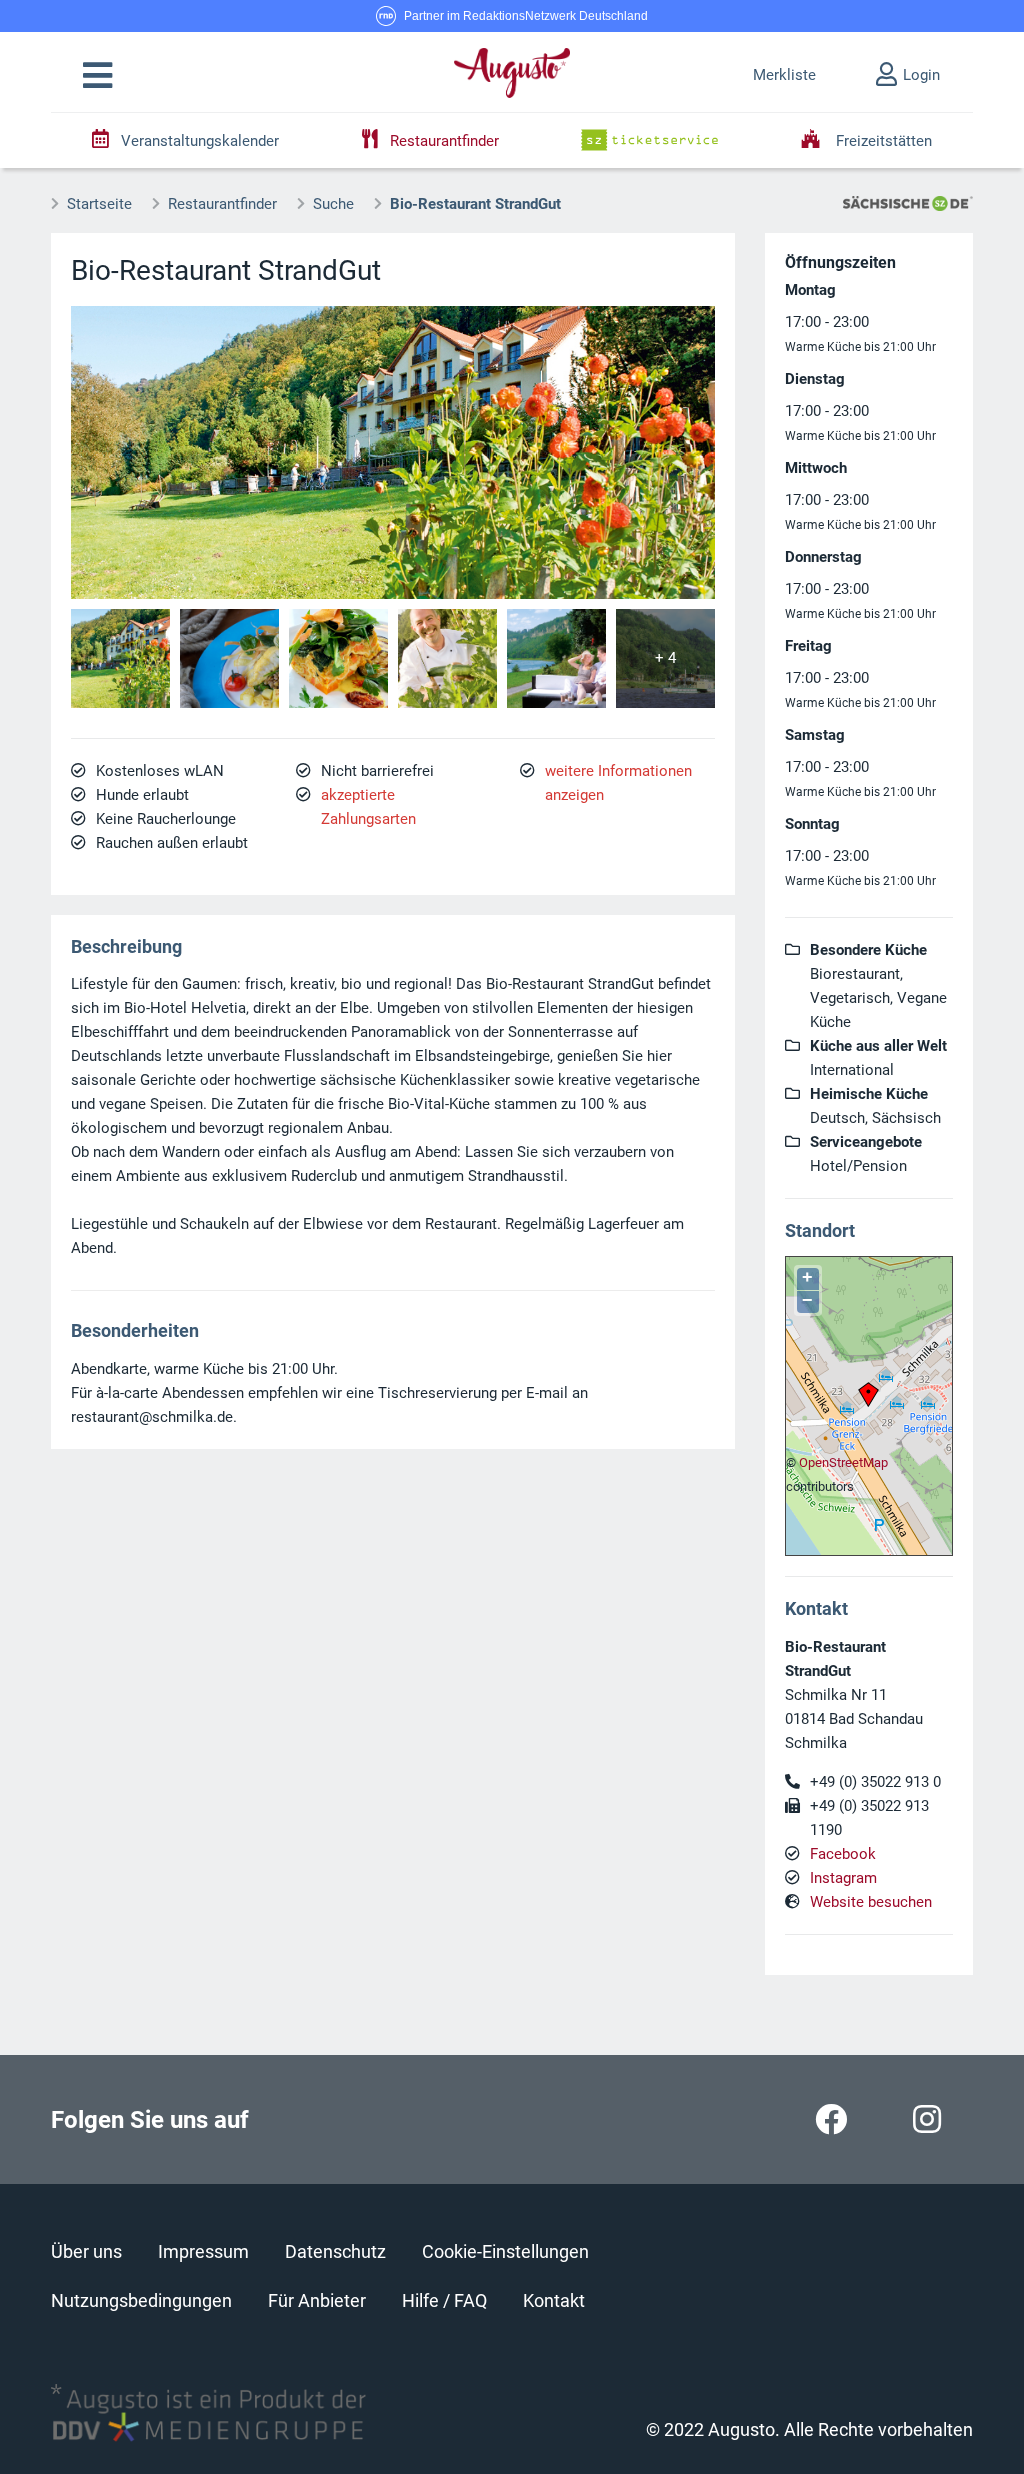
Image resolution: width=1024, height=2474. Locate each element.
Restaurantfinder (222, 204)
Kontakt (554, 2300)
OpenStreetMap (843, 1462)
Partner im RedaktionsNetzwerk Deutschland (526, 16)
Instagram (843, 1878)
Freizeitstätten (882, 141)
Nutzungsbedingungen (141, 2300)
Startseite (99, 204)
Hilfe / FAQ (444, 2300)
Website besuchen (871, 1902)
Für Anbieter (317, 2300)
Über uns (86, 2251)
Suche (333, 204)
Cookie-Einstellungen (505, 2251)
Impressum (203, 2251)
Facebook (843, 1854)
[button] (97, 76)
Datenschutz (335, 2251)
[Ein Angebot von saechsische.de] (908, 202)
